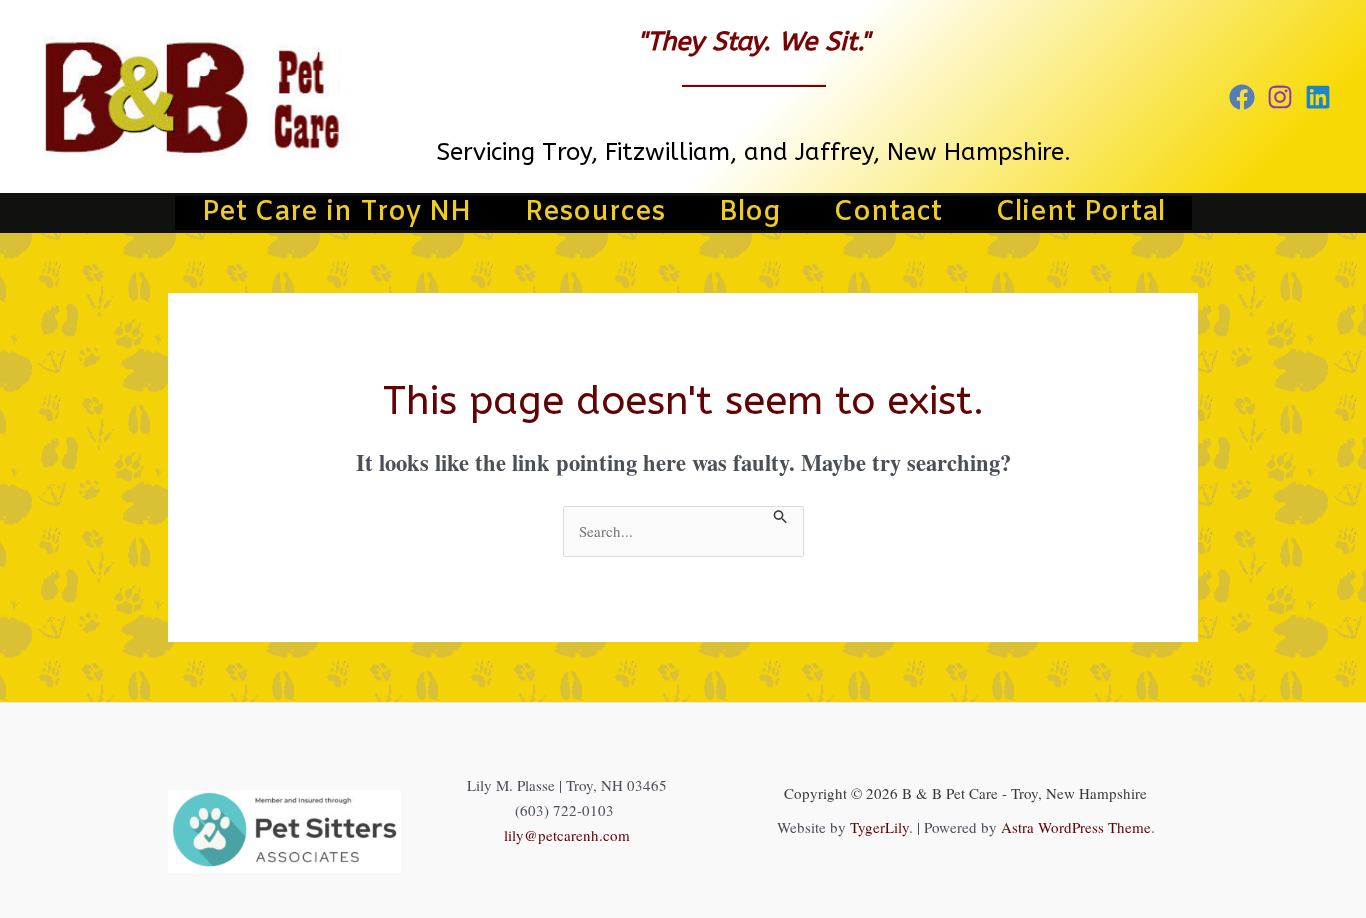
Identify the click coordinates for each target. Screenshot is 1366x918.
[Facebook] (1242, 97)
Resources (595, 213)
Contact (888, 213)
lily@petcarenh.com (567, 835)
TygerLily (879, 827)
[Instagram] (1280, 97)
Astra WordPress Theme (1076, 827)
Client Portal (1080, 213)
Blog (749, 213)
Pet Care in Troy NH (336, 213)
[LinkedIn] (1318, 97)
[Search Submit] (781, 516)
